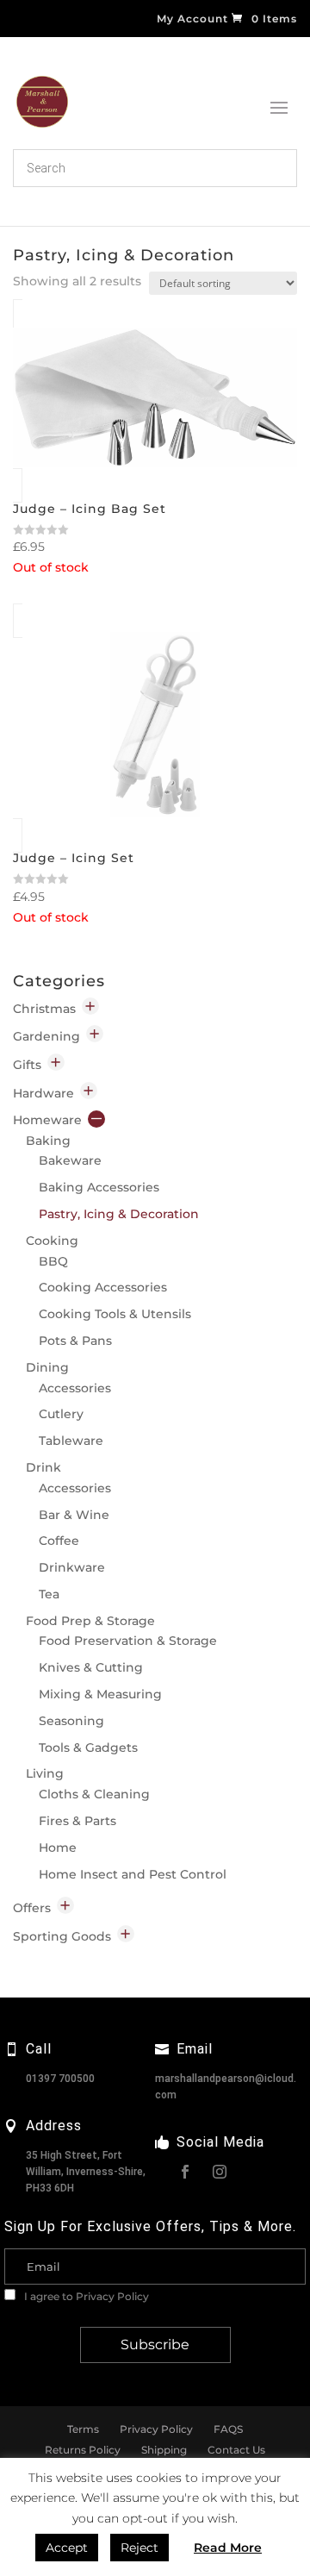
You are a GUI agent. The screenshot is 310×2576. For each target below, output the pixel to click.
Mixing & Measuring (100, 1694)
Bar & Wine (74, 1515)
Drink (43, 1467)
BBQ (53, 1261)
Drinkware (72, 1567)
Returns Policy (83, 2450)
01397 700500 (60, 2079)
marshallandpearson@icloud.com (226, 2087)
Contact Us (236, 2450)
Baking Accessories (99, 1187)
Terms (83, 2429)
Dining (47, 1367)
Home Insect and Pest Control (133, 1874)
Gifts (27, 1065)
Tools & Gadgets (88, 1748)
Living (45, 1773)
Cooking (52, 1241)
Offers (32, 1908)
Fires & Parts (77, 1821)
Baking (48, 1141)
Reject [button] (139, 2548)
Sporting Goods (62, 1936)
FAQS (228, 2429)
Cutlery (61, 1414)
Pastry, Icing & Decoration (119, 1214)
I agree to (85, 2296)
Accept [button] (67, 2548)
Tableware (71, 1441)
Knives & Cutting (91, 1667)
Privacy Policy (112, 2296)
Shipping (164, 2450)
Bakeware (70, 1160)
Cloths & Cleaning (94, 1794)
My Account (192, 19)
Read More (228, 2548)
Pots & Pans (75, 1341)
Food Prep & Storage (90, 1621)
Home (58, 1848)
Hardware (43, 1093)
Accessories (75, 1388)
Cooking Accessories (103, 1287)
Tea (49, 1594)
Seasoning (71, 1721)
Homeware (47, 1120)
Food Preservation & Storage (128, 1641)
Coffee (59, 1541)
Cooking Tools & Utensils (115, 1314)
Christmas (44, 1009)
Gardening (46, 1036)
